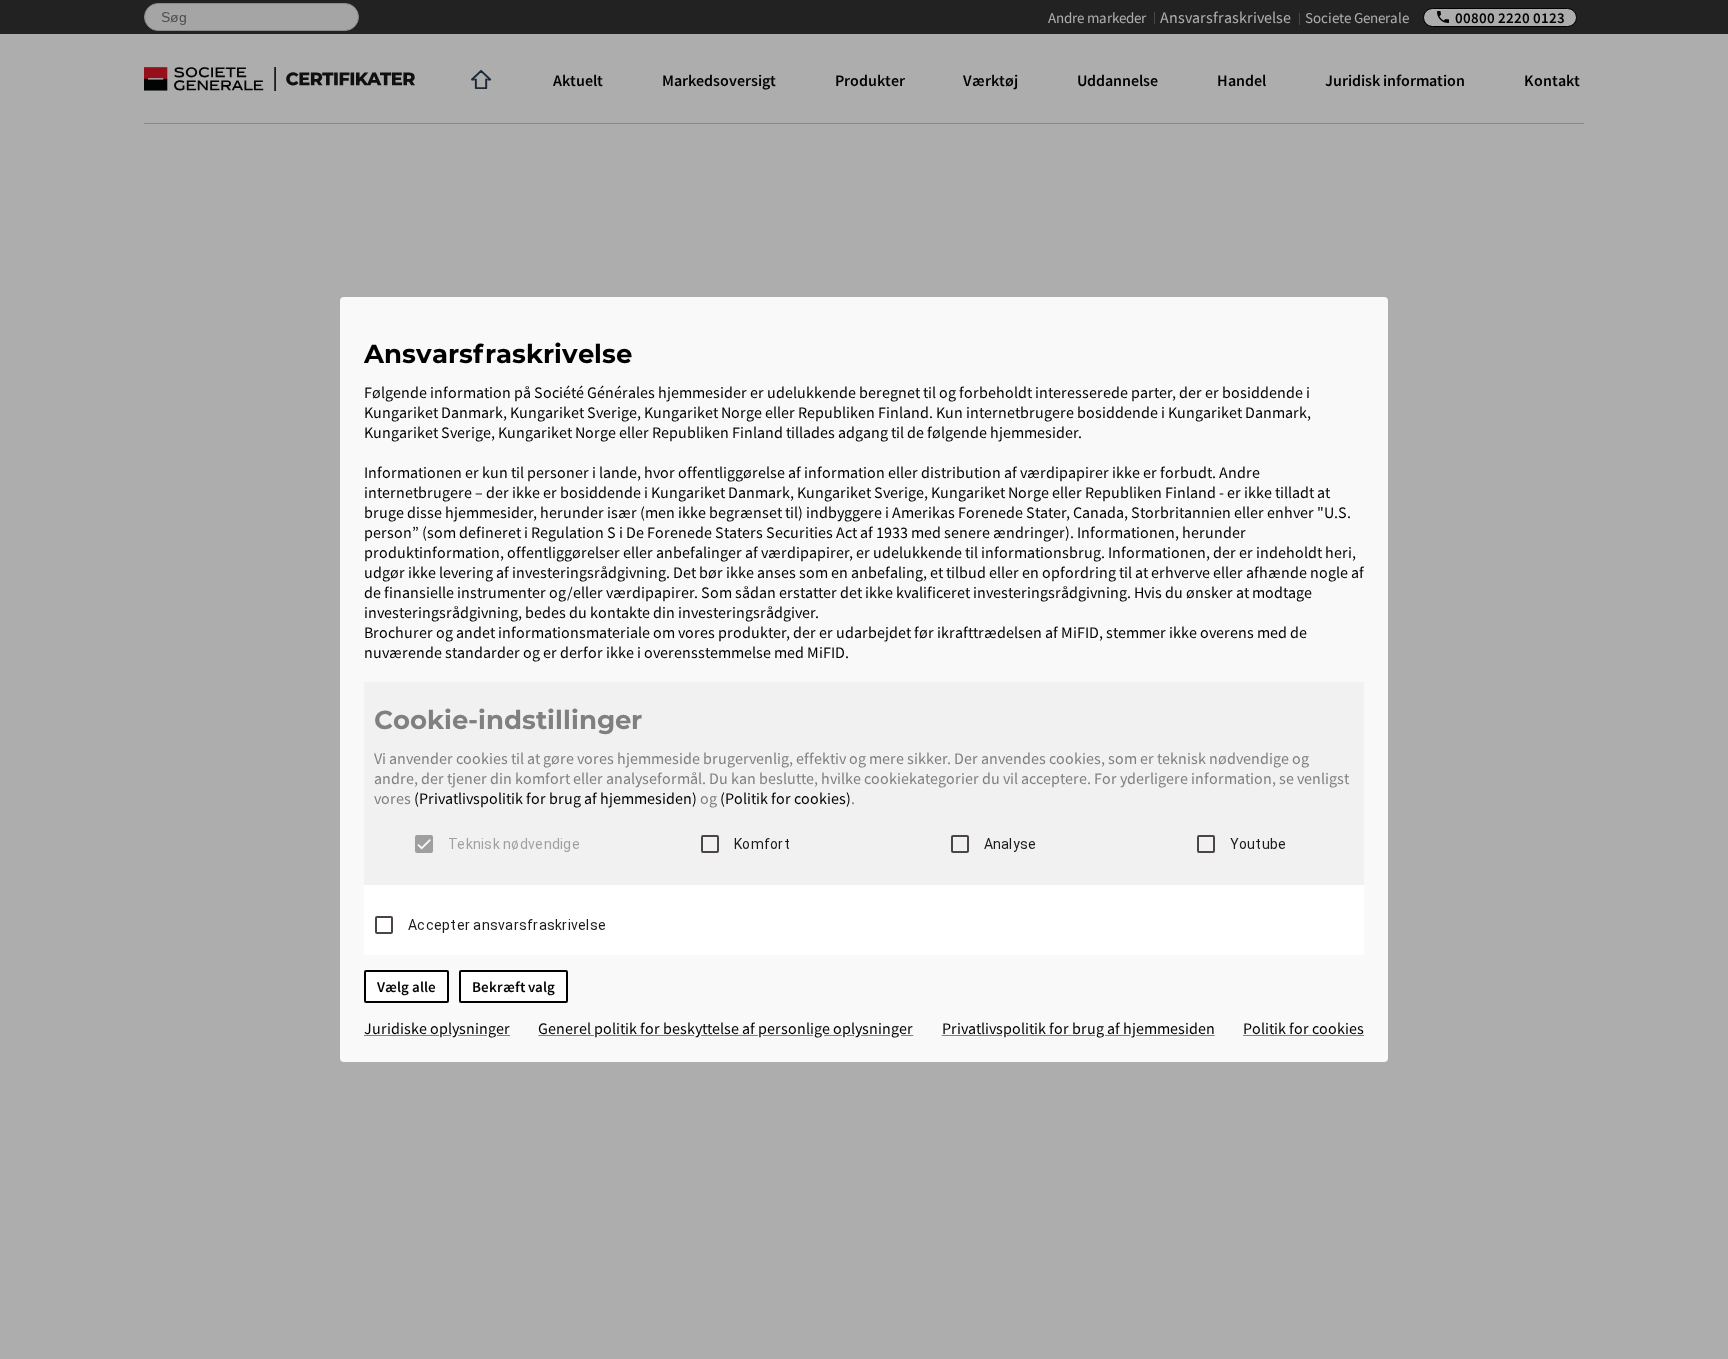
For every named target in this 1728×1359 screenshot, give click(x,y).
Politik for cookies (1303, 1028)
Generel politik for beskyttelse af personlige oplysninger (725, 1028)
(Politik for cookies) (785, 798)
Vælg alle (406, 986)
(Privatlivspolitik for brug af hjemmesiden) (555, 798)
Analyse (1010, 844)
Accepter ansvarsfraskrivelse (507, 925)
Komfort (762, 844)
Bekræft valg (513, 986)
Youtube (1258, 844)
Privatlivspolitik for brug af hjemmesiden (1078, 1028)
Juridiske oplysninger (437, 1028)
